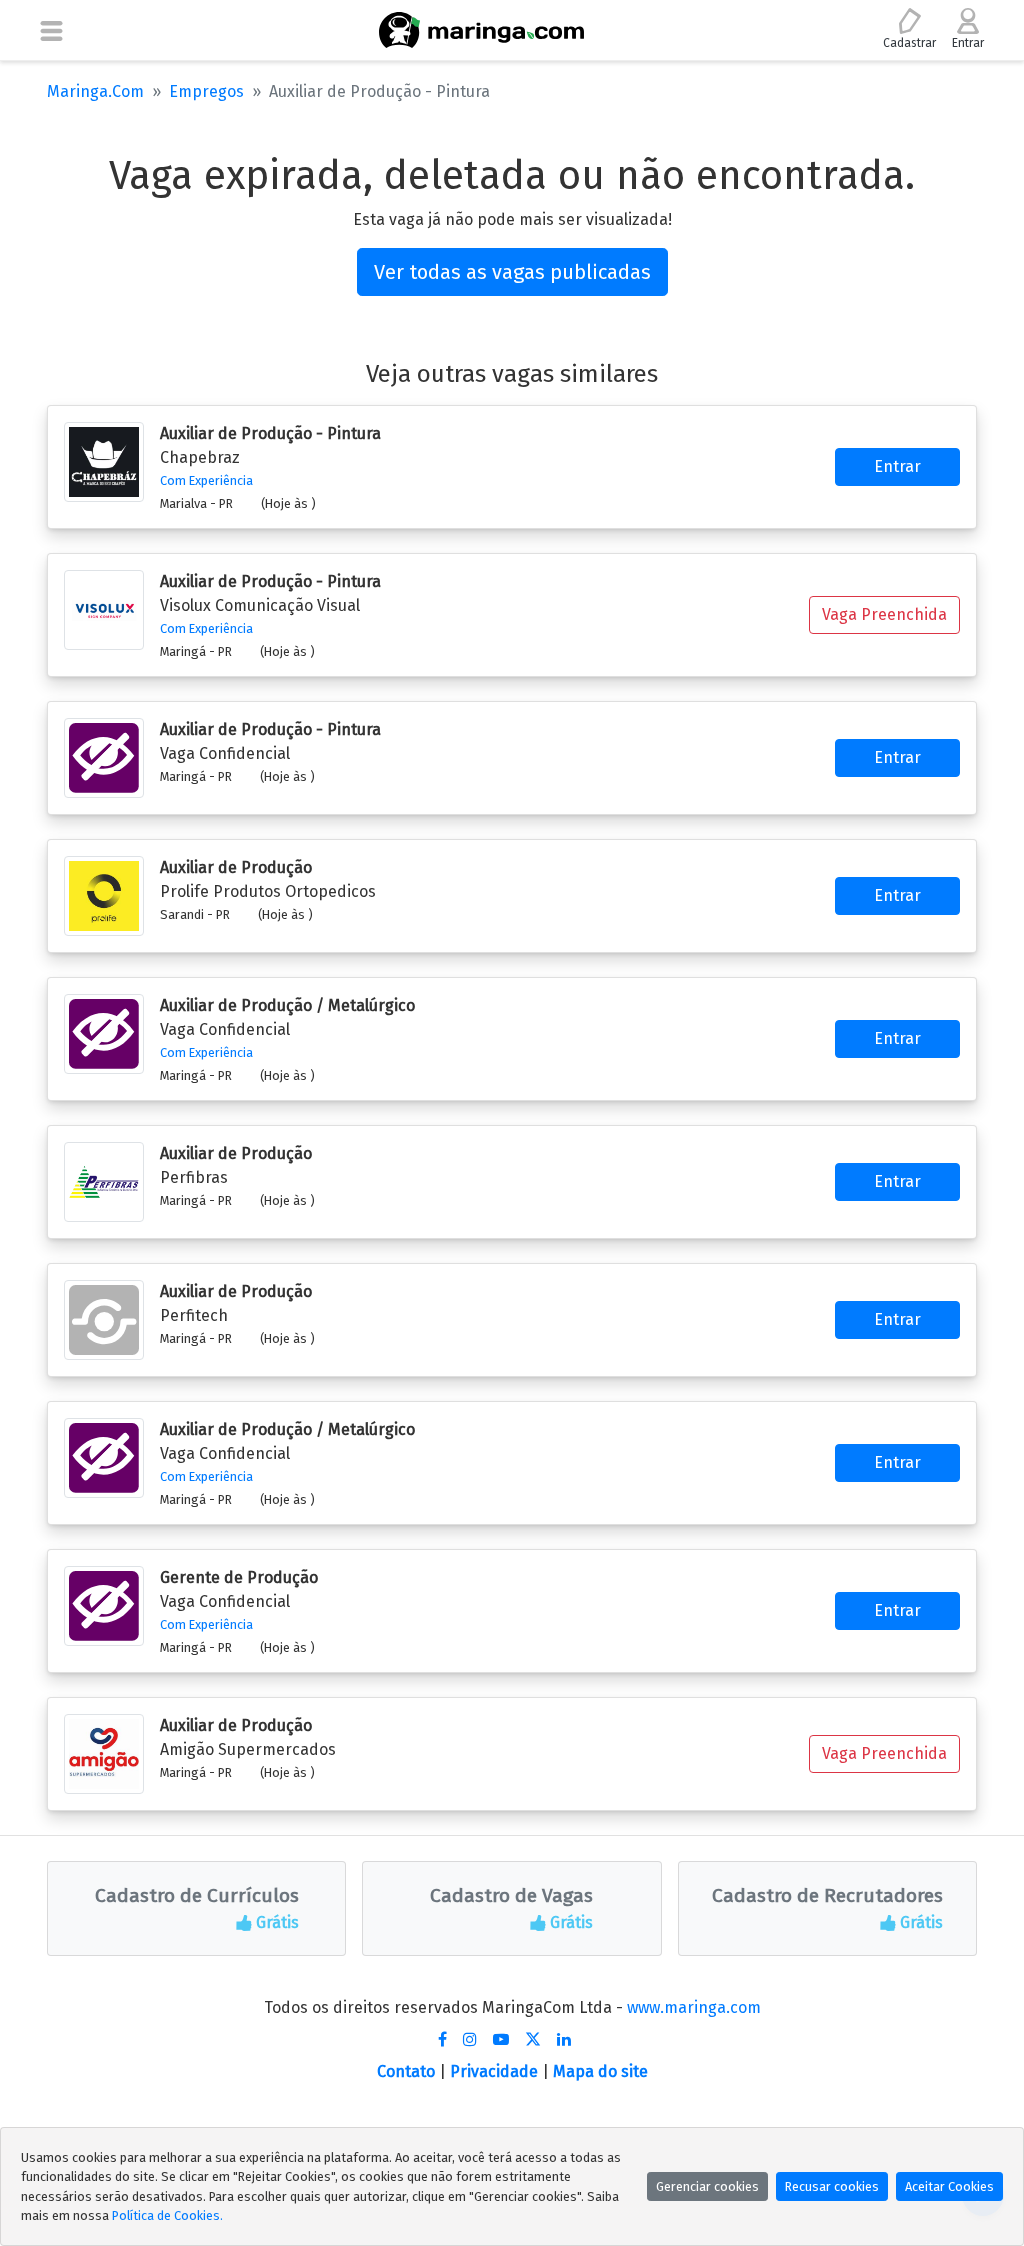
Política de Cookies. (167, 2215)
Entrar (897, 466)
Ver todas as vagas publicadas (512, 272)
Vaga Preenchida (884, 614)
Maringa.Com (95, 91)
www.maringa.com (694, 2007)
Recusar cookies (832, 2186)
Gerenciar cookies (707, 2186)
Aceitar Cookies (949, 2186)
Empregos (206, 91)
